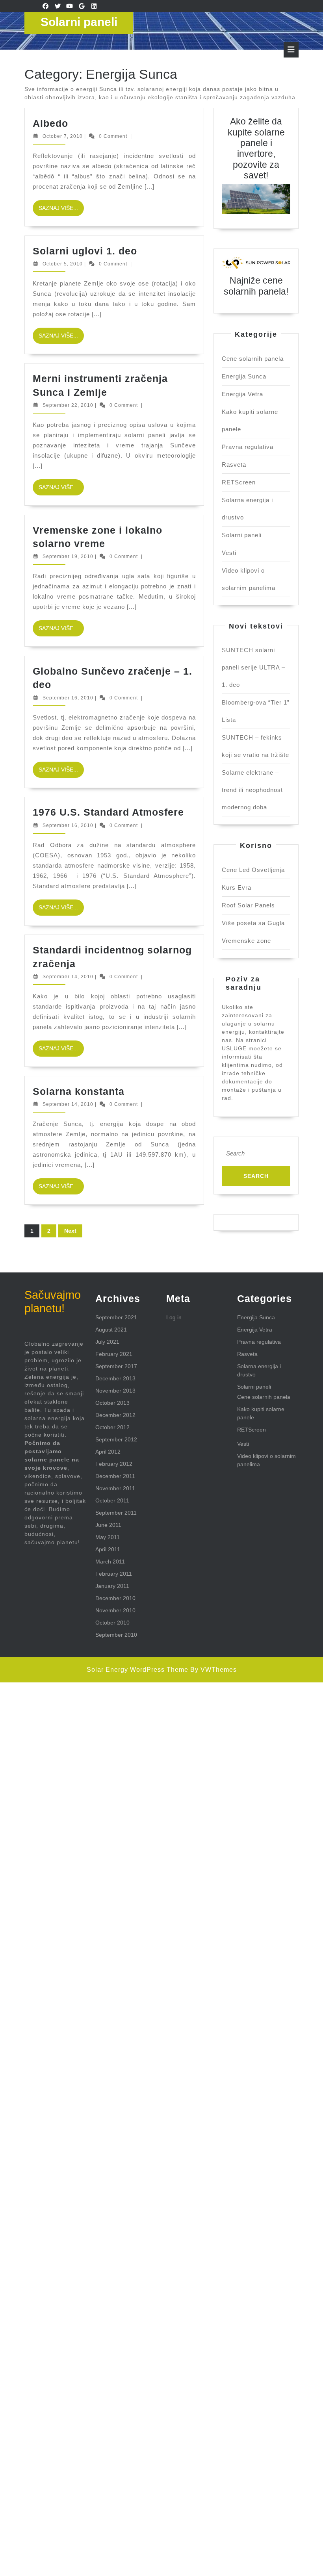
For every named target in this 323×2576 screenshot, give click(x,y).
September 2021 (116, 1317)
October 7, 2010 (63, 136)
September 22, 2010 (68, 405)
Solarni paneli (79, 22)
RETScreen (239, 482)
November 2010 (115, 1610)
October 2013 (112, 1403)
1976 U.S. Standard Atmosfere (108, 812)
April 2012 (108, 1452)
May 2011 (108, 1537)
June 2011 (108, 1525)
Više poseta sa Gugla (253, 923)
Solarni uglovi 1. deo (85, 251)
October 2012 (112, 1427)
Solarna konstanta (79, 1091)
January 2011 (112, 1586)
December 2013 (115, 1378)
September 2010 (116, 1635)
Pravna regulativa (248, 447)
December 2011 (115, 1476)
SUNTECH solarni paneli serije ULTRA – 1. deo (253, 667)
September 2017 (116, 1366)
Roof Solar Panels (248, 905)
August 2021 (111, 1330)
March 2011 (110, 1562)
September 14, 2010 (68, 977)
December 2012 (115, 1415)
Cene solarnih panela (253, 359)
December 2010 (115, 1598)
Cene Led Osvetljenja (253, 870)
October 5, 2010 (63, 264)
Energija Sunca (244, 376)
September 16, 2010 (68, 698)
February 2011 (114, 1574)
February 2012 (114, 1464)
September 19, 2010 (68, 556)
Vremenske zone (246, 941)
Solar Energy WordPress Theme (137, 1670)
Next (70, 1231)
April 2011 (108, 1549)
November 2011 (115, 1488)
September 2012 (116, 1439)
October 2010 (112, 1623)
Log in (174, 1317)
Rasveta (234, 465)
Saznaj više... (61, 210)
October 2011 (112, 1500)
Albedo (50, 123)
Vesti (229, 553)
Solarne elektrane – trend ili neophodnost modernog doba (252, 790)
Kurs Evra (237, 887)
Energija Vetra (242, 394)
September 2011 (116, 1513)
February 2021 (114, 1354)
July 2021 (107, 1342)
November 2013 (115, 1391)
